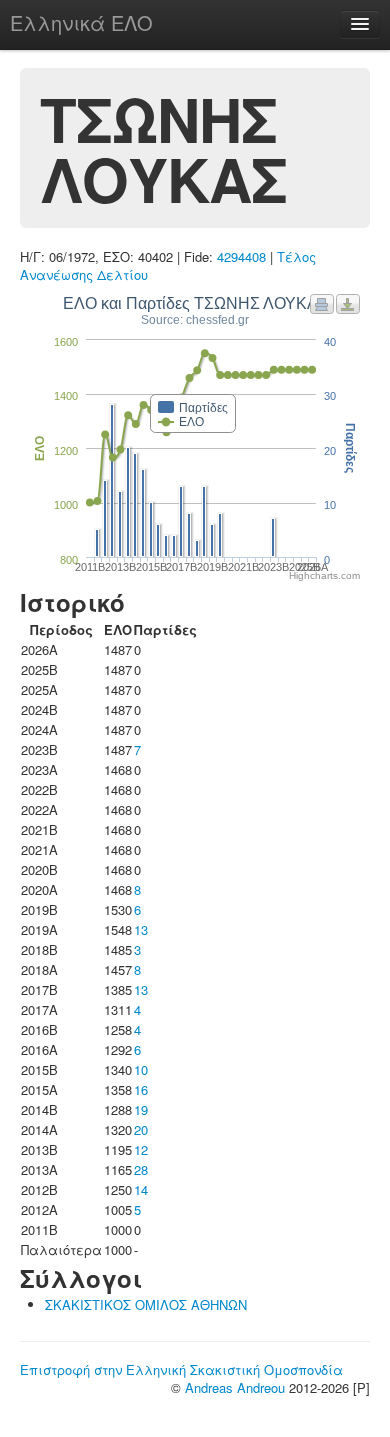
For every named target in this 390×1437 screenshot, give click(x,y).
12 (141, 1149)
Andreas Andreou (235, 1387)
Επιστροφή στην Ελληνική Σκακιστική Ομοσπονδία (181, 1369)
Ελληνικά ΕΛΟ (81, 22)
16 (141, 1089)
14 (141, 1189)
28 (141, 1169)
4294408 (241, 256)
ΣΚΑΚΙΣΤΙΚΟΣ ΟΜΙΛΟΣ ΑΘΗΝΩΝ (146, 1304)
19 (141, 1109)
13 (141, 929)
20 (141, 1129)
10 (141, 1069)
